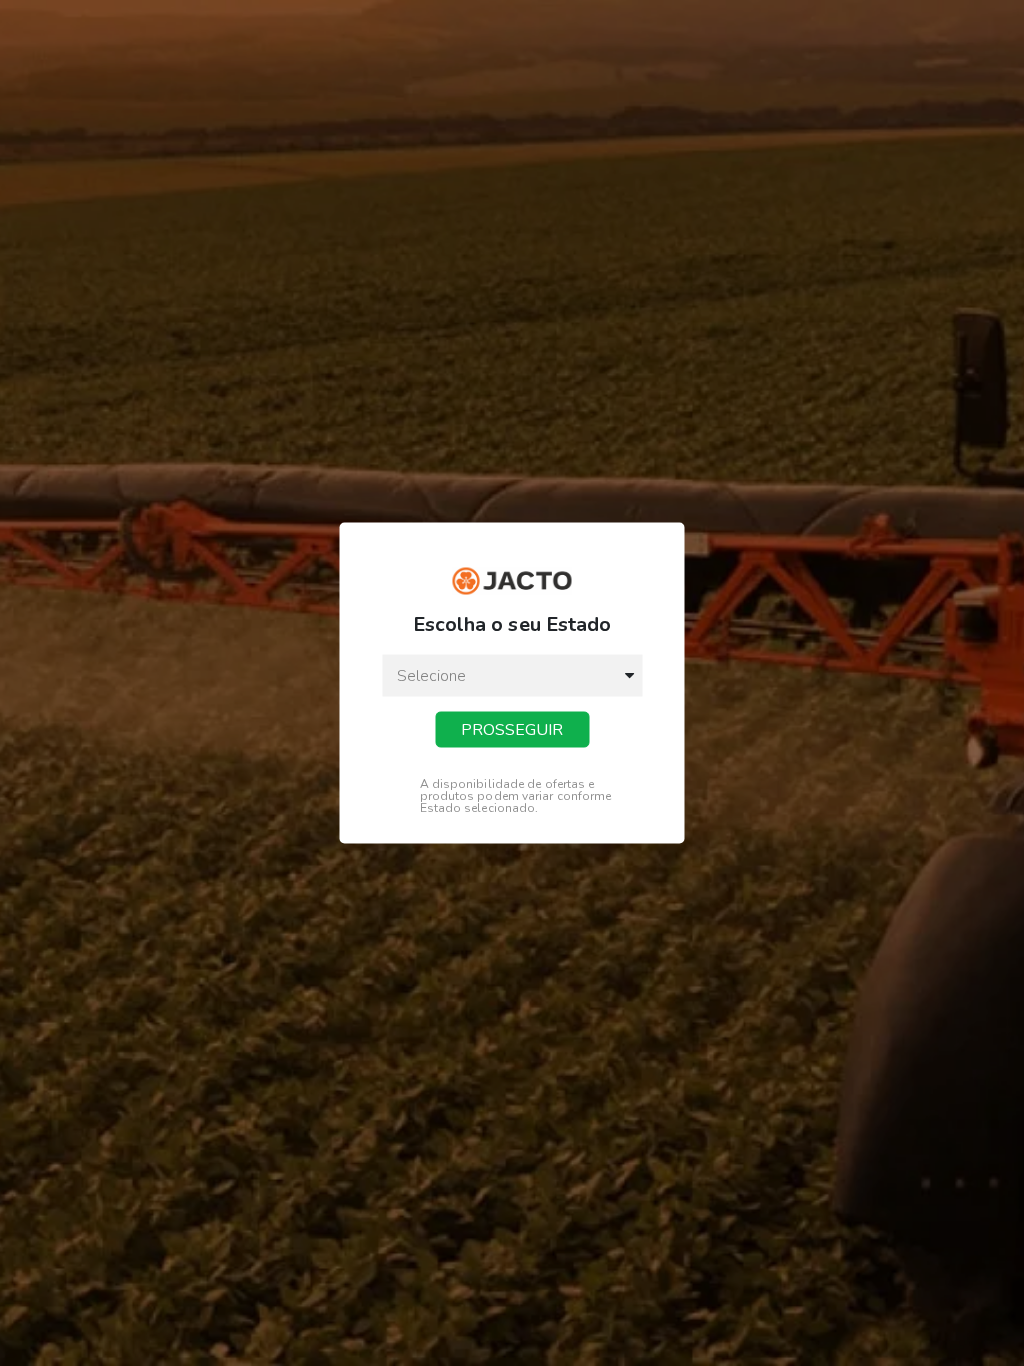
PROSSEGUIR (512, 729)
